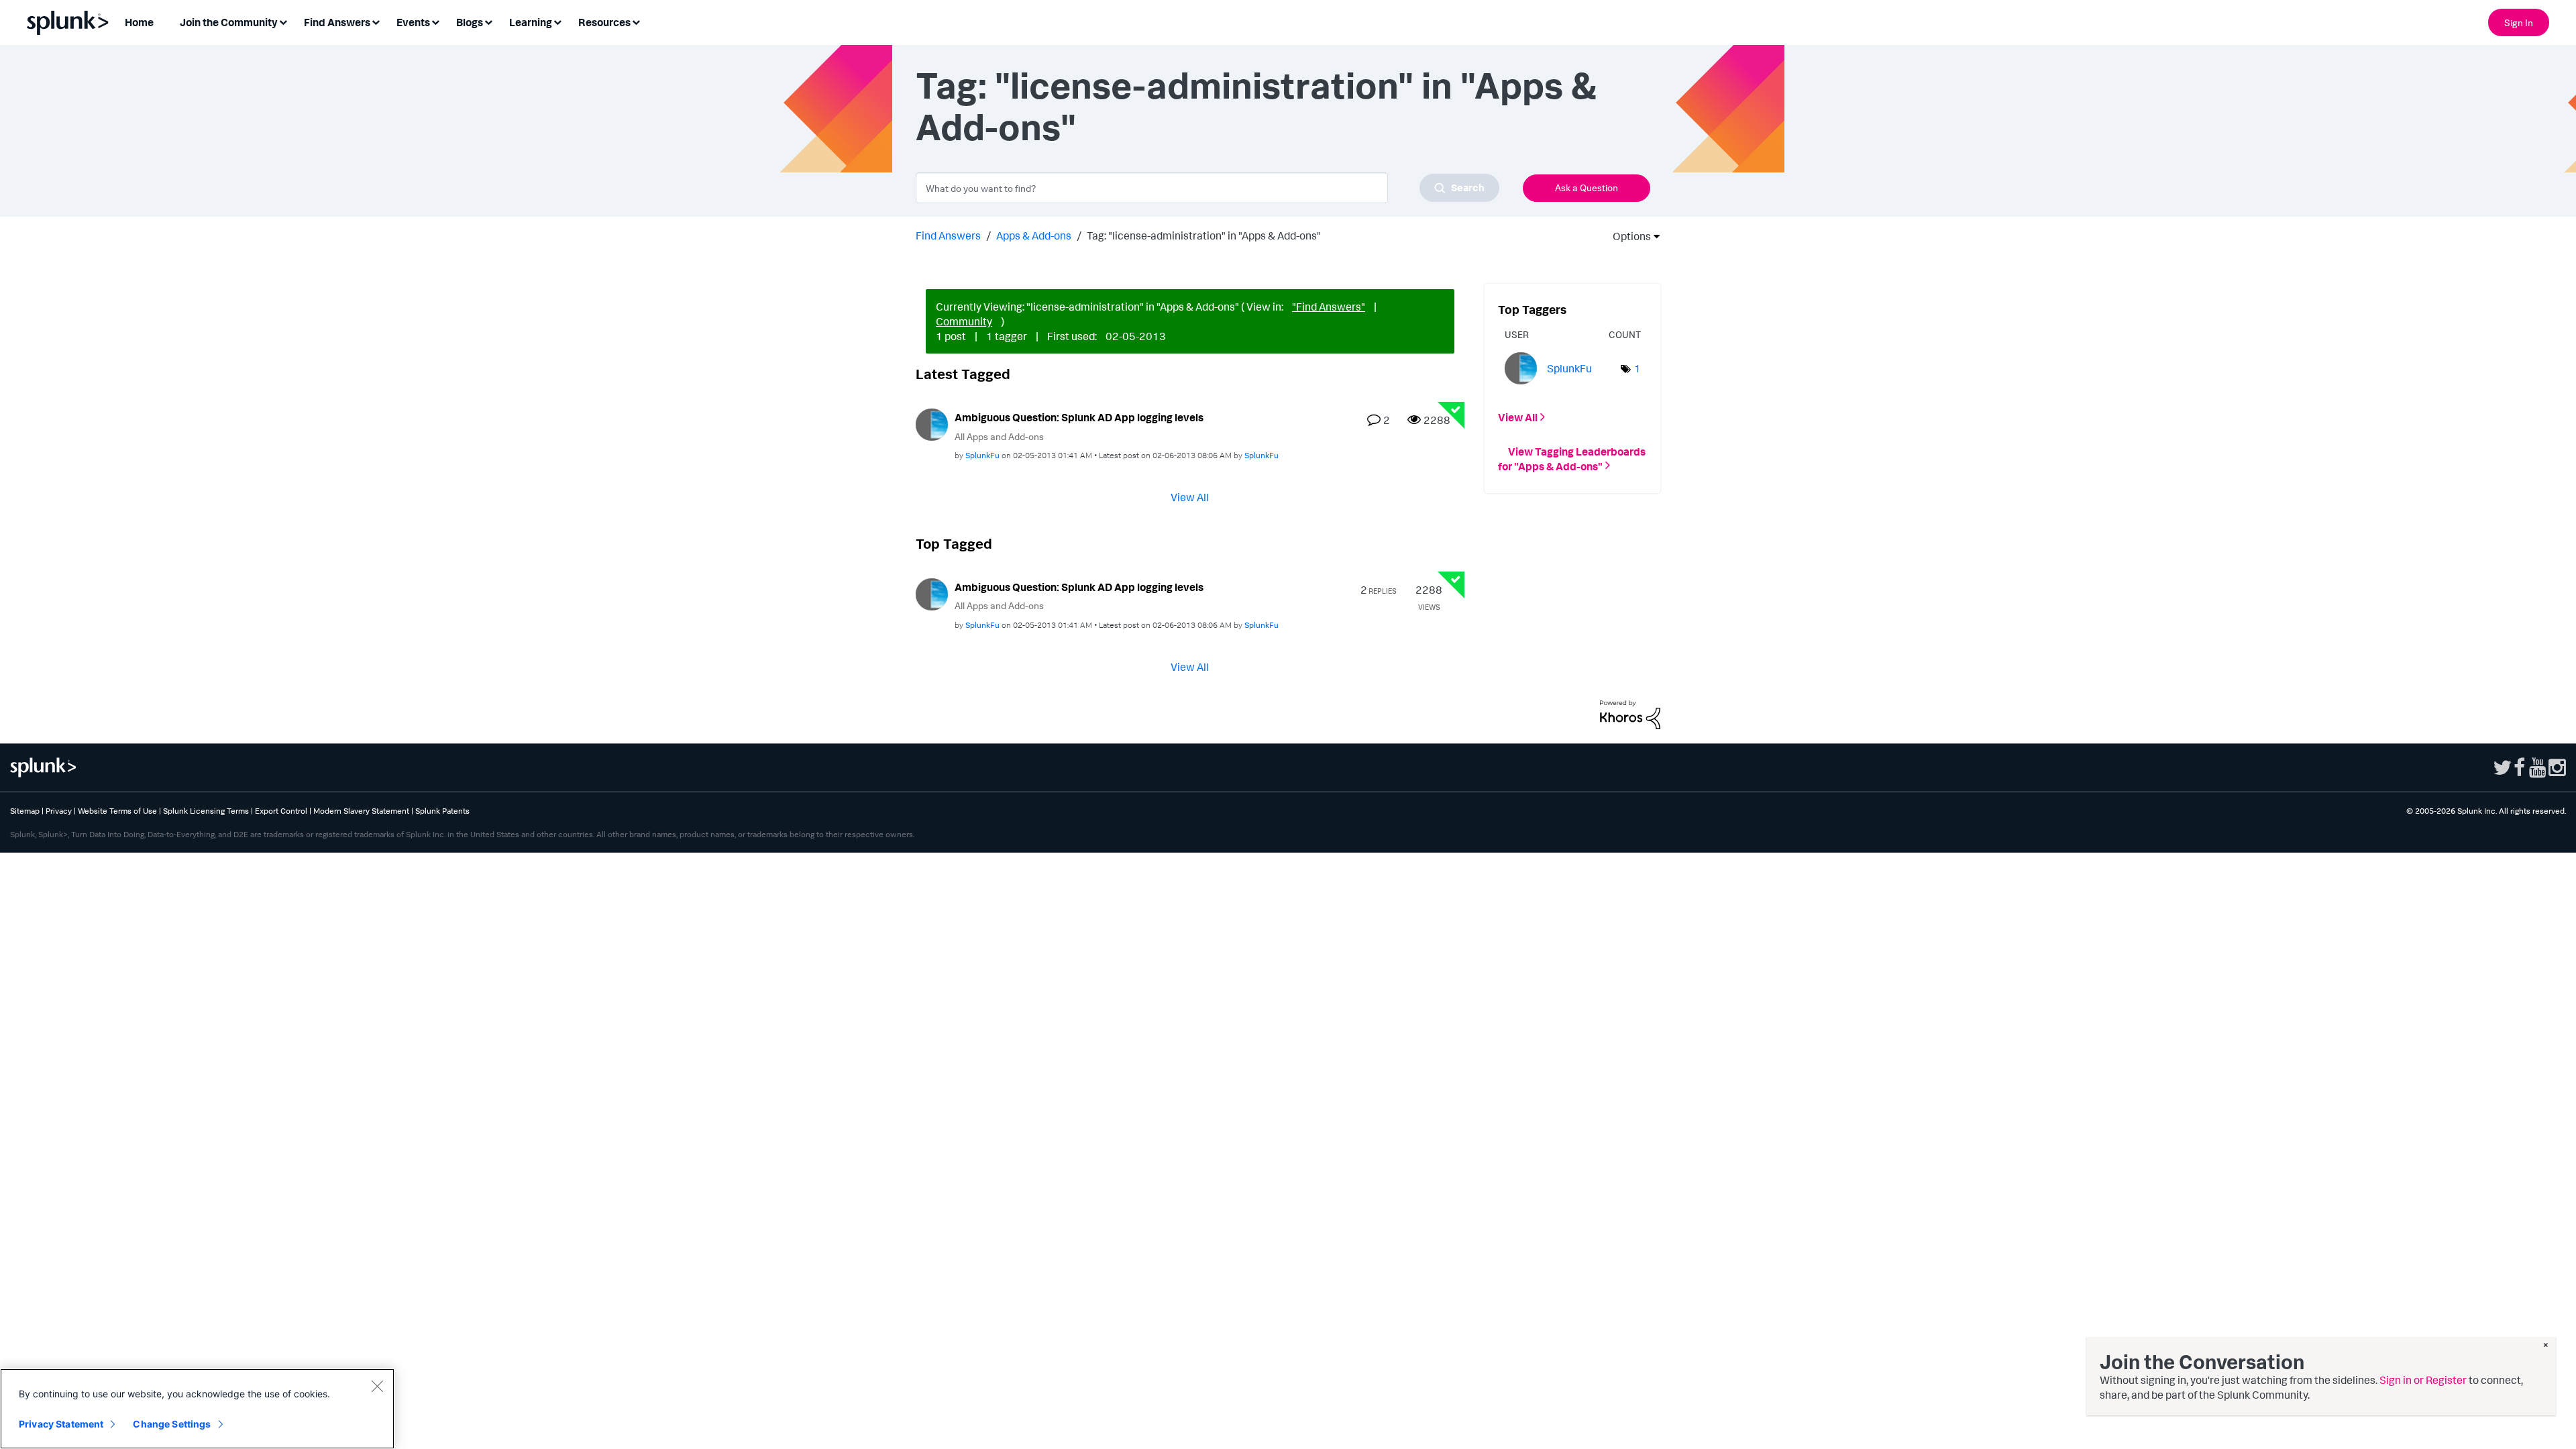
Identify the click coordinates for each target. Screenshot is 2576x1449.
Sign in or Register (2423, 1380)
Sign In (2519, 22)
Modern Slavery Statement (361, 811)
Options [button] (1627, 236)
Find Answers (948, 235)
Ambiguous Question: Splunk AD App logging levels (1079, 417)
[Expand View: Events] (435, 21)
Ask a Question (1587, 187)
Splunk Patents (442, 811)
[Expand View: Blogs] (488, 21)
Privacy (59, 811)
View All (1190, 497)
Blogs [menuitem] (470, 22)
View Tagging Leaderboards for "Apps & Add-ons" (1572, 458)
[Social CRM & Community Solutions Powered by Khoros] (1630, 714)
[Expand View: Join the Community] (283, 21)
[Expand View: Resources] (636, 21)
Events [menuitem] (413, 22)
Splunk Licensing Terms (206, 811)
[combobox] (1207, 188)
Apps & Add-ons (1034, 235)
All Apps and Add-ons (999, 436)
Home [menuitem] (139, 22)
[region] (197, 1409)
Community (964, 321)
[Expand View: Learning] (557, 21)
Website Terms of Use (117, 811)
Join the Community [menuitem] (229, 22)
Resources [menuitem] (604, 22)
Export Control (281, 811)
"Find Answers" (1329, 307)
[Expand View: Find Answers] (376, 21)
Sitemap (25, 811)
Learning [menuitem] (531, 22)
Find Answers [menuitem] (337, 22)
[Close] (377, 1386)
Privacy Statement (61, 1424)
